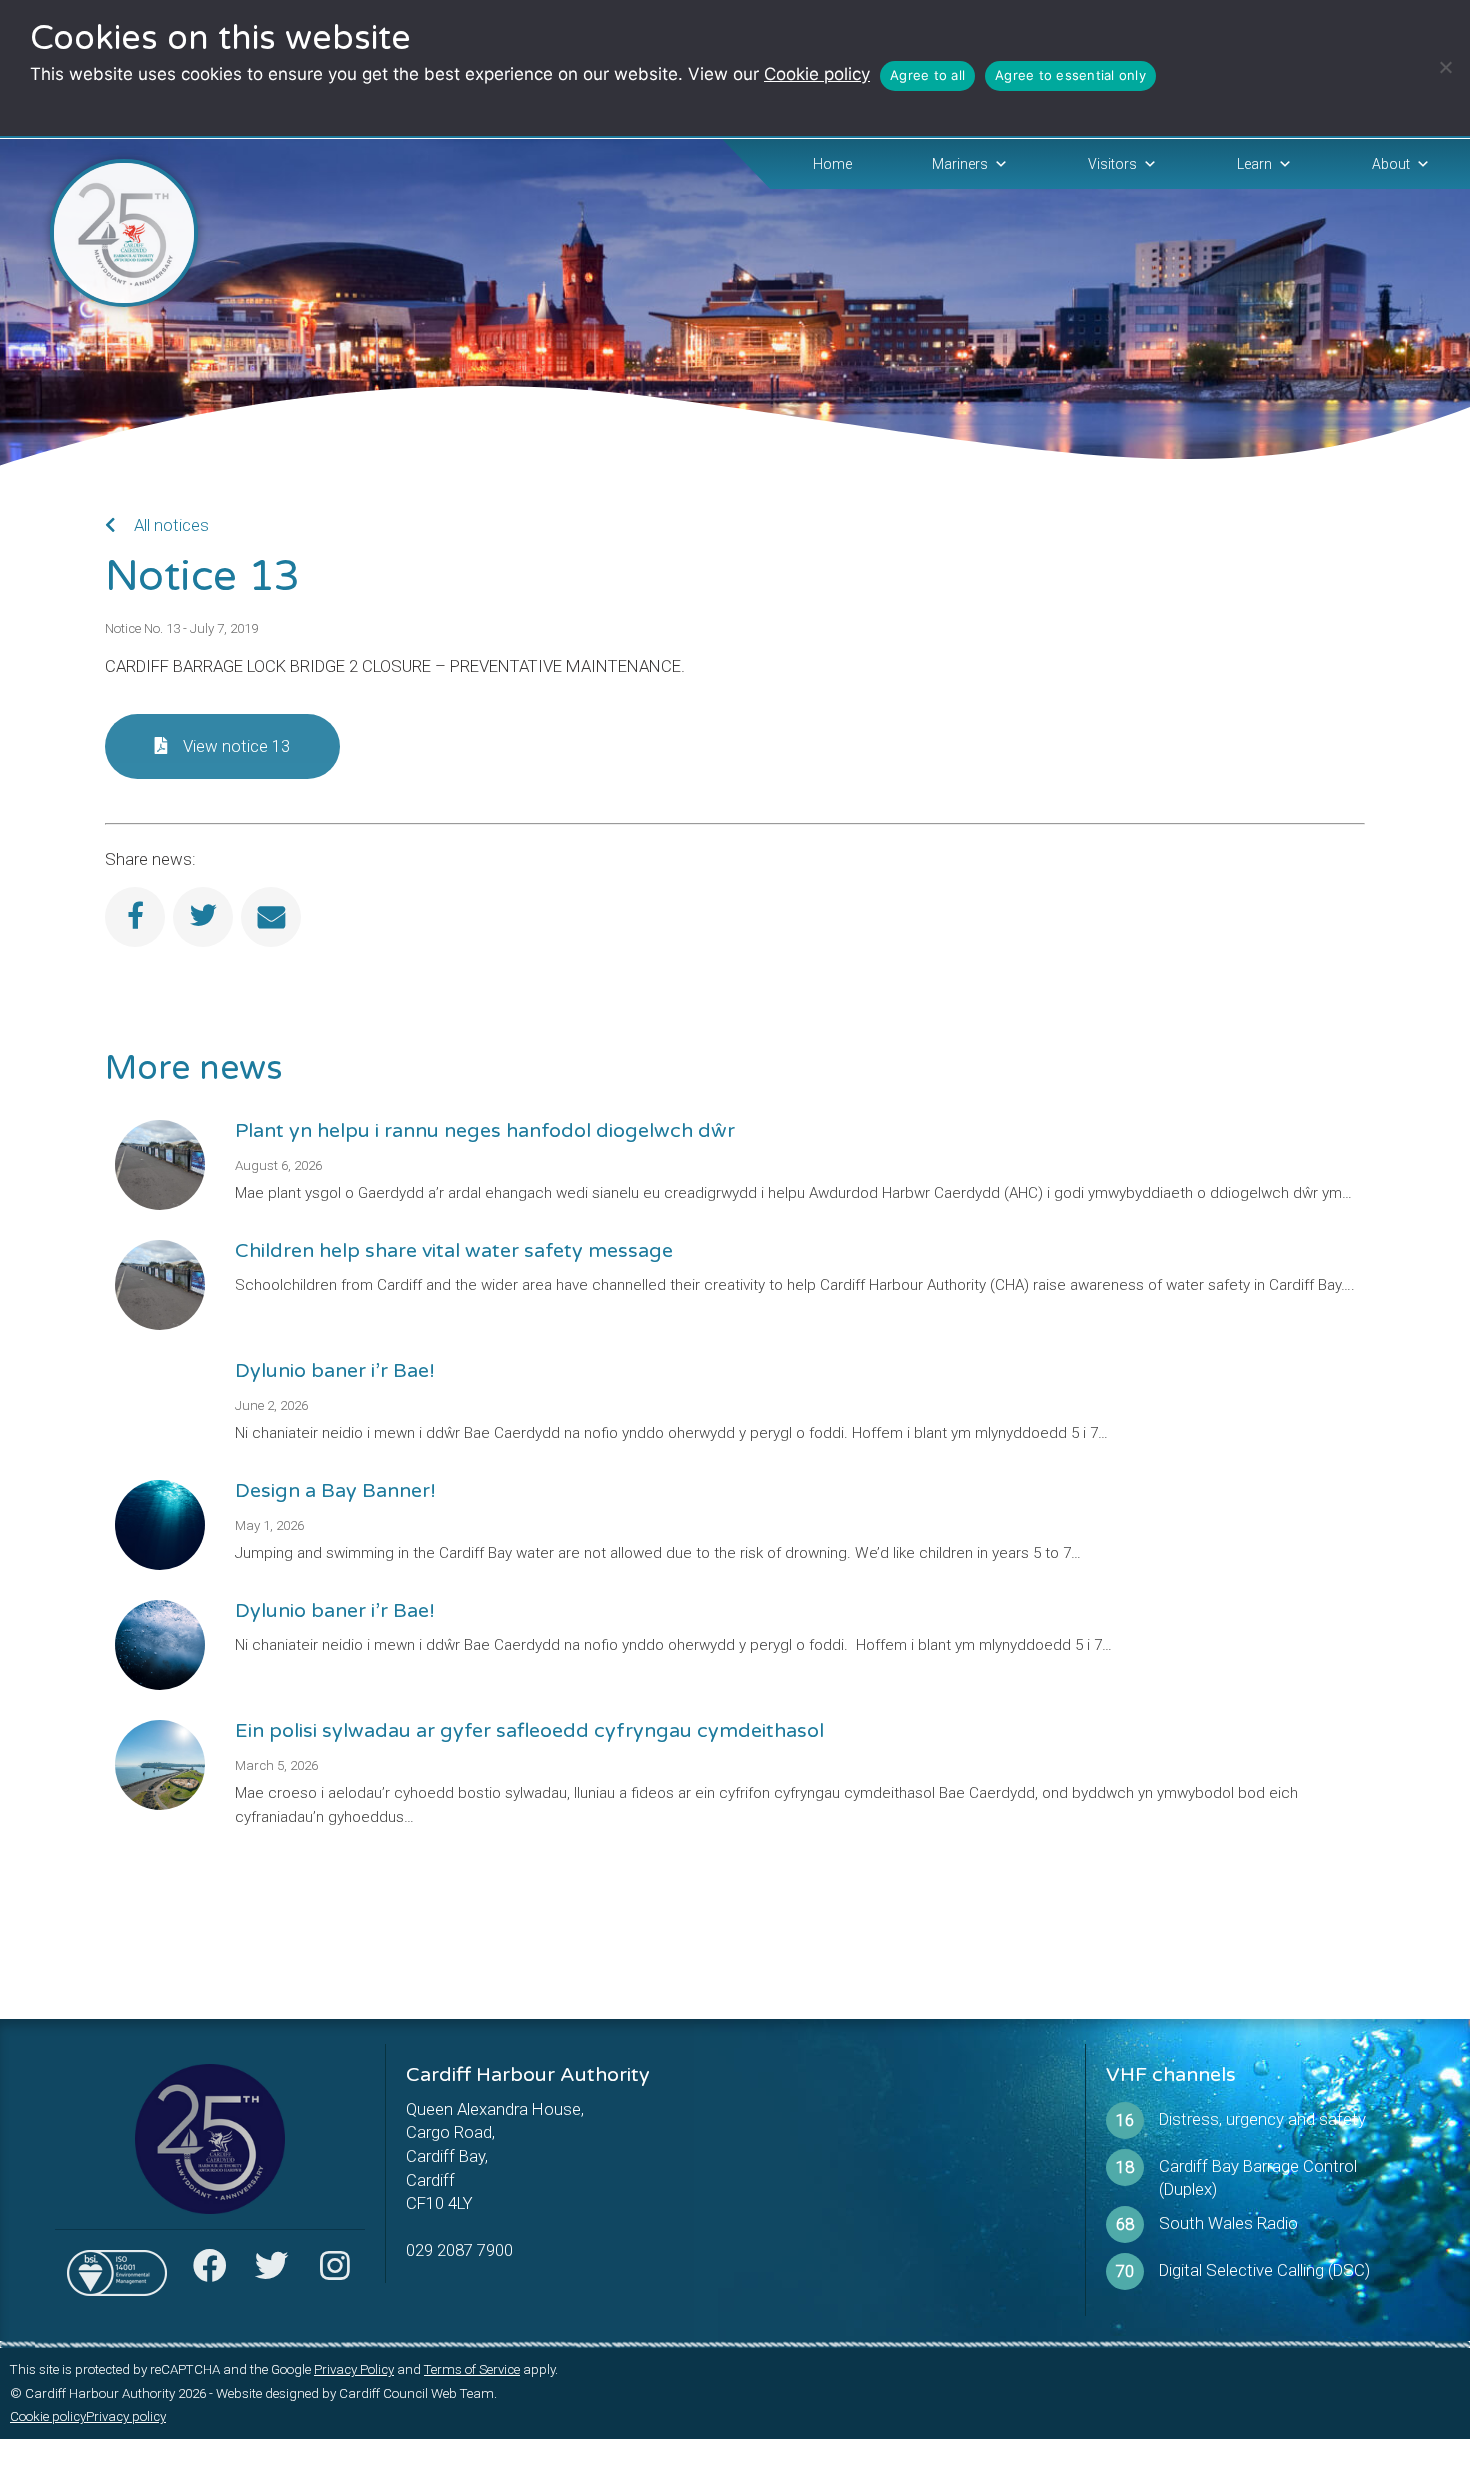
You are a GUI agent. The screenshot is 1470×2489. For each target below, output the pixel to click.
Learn (1254, 164)
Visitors (1112, 164)
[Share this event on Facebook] (135, 917)
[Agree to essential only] (1445, 67)
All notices (169, 525)
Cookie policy (817, 74)
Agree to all (927, 75)
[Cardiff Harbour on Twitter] (272, 2272)
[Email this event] (271, 917)
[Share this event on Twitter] (203, 917)
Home (832, 164)
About (1391, 164)
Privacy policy (126, 2416)
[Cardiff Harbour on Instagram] (334, 2272)
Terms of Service (472, 2369)
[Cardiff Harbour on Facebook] (210, 2272)
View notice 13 (236, 746)
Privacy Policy (354, 2369)
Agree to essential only (1070, 75)
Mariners (960, 164)
